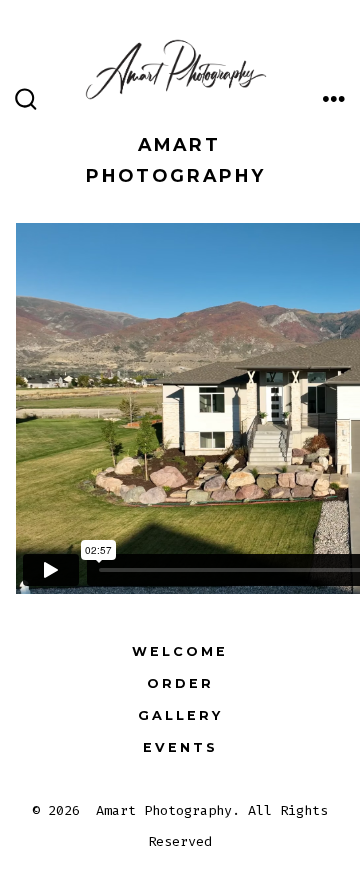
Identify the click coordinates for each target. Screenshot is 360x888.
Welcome (180, 651)
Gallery (180, 715)
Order (180, 683)
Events (180, 747)
